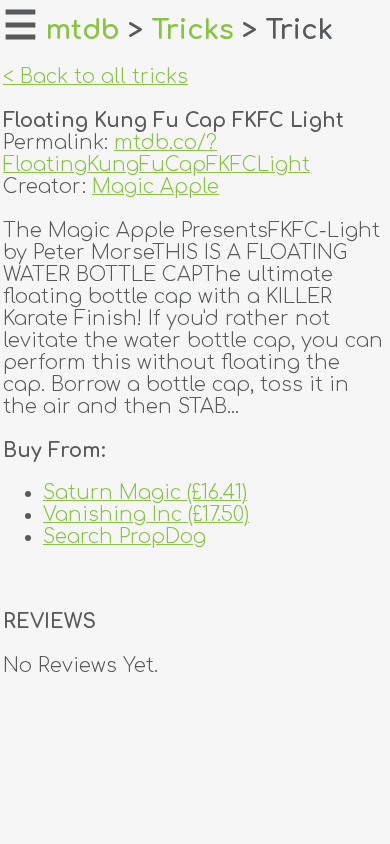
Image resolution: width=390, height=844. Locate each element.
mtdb (83, 30)
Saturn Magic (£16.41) (145, 493)
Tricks (192, 30)
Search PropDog (124, 537)
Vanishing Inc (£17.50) (146, 515)
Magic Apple (155, 187)
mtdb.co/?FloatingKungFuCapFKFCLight (156, 154)
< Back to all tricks (95, 77)
